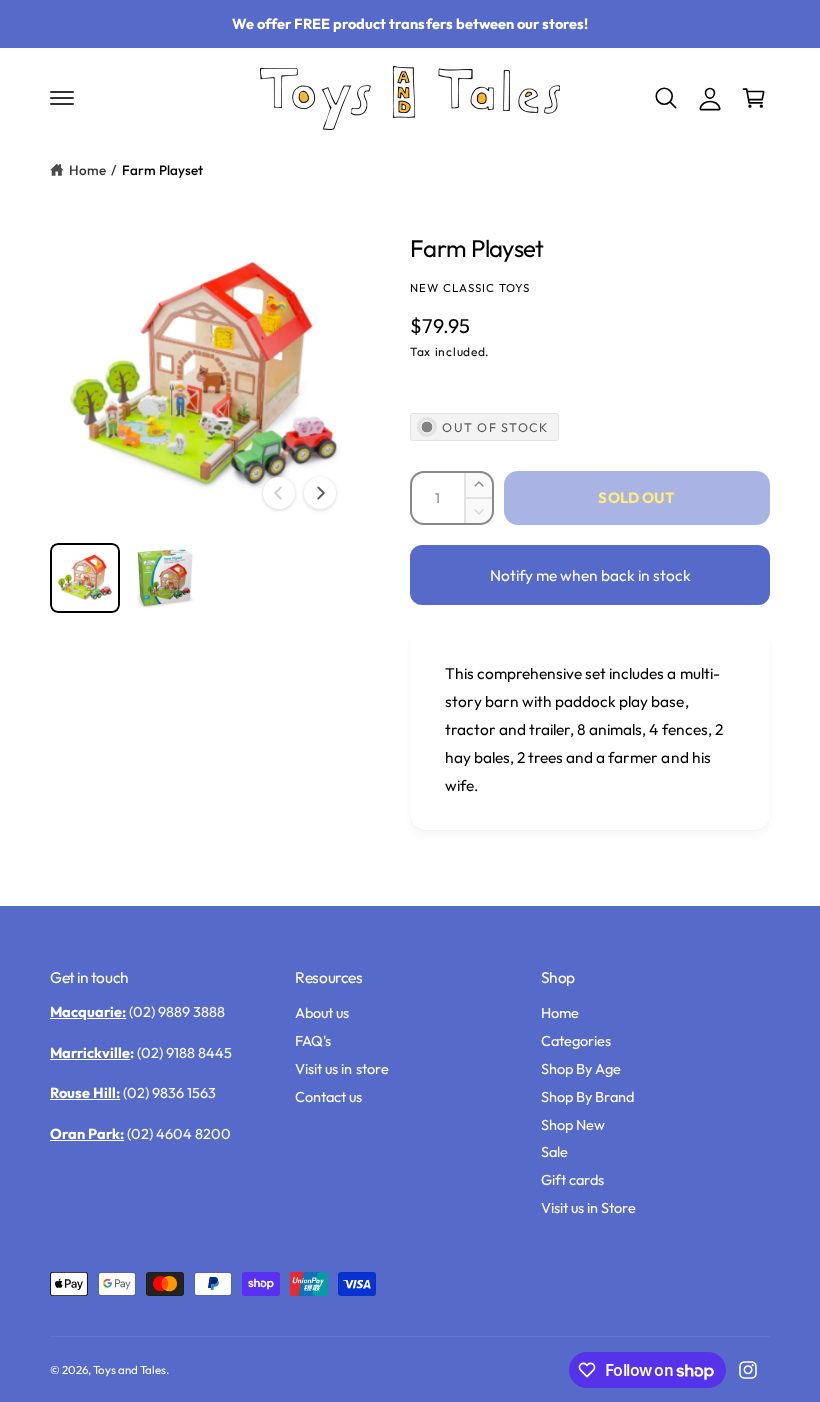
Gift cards (572, 1179)
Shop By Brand (587, 1096)
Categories (576, 1040)
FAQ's (313, 1040)
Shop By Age (581, 1068)
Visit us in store (341, 1068)
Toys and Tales (129, 1369)
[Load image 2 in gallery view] (165, 578)
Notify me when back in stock (590, 575)
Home (87, 170)
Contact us (328, 1096)
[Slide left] (279, 493)
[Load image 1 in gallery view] (85, 578)
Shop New (573, 1124)
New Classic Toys (470, 287)
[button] (62, 98)
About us (322, 1012)
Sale (554, 1151)
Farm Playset (162, 170)
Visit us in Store (588, 1207)
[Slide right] (320, 493)
